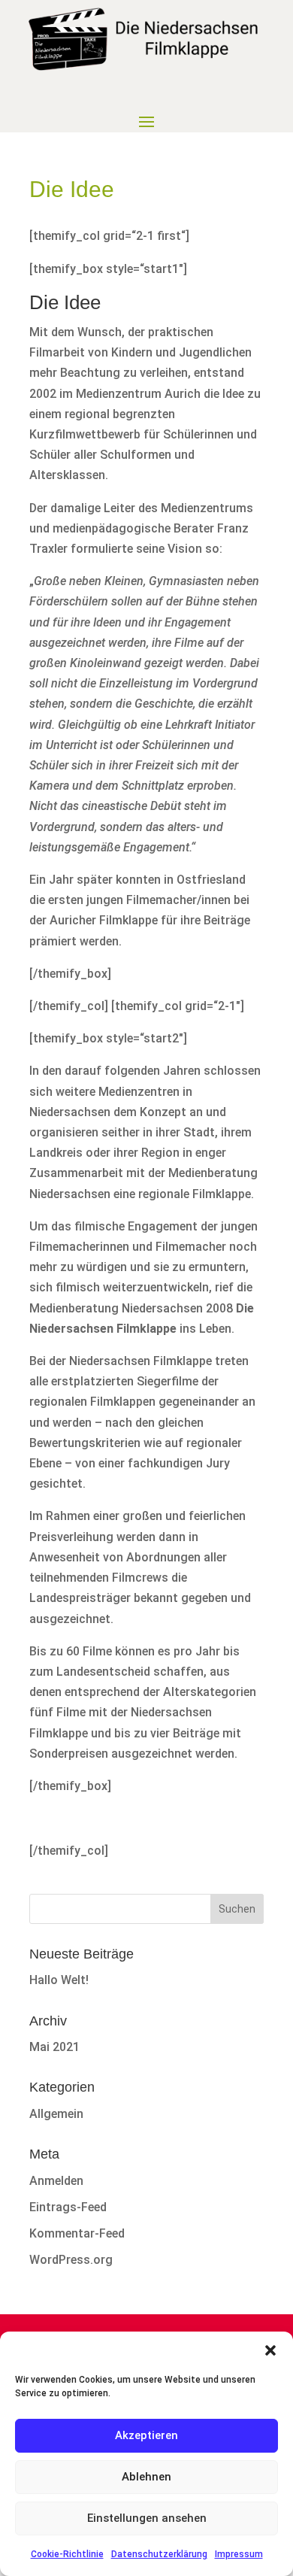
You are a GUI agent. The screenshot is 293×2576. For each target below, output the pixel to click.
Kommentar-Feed (77, 2233)
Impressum (239, 2554)
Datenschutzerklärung (159, 2554)
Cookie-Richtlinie (67, 2554)
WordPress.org (71, 2260)
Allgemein (56, 2114)
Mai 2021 (54, 2047)
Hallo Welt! (59, 1980)
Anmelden (56, 2181)
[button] (270, 2350)
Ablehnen (146, 2477)
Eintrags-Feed (68, 2207)
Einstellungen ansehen (147, 2518)
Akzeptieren (146, 2435)
